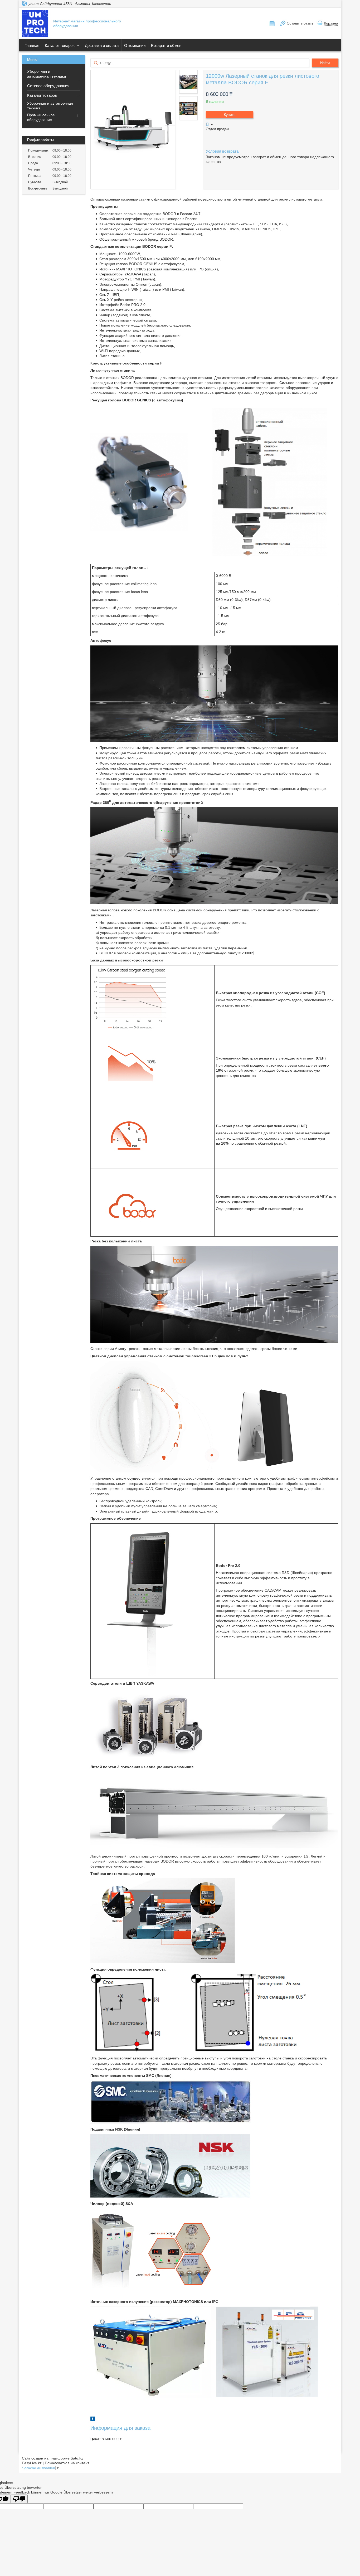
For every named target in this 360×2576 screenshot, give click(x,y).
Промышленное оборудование (41, 117)
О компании (135, 45)
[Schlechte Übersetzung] (19, 2499)
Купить (230, 115)
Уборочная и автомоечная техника (47, 74)
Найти (325, 63)
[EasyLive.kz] (35, 24)
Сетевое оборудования (48, 86)
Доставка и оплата (102, 45)
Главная (32, 45)
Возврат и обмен (166, 45)
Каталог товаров (60, 45)
